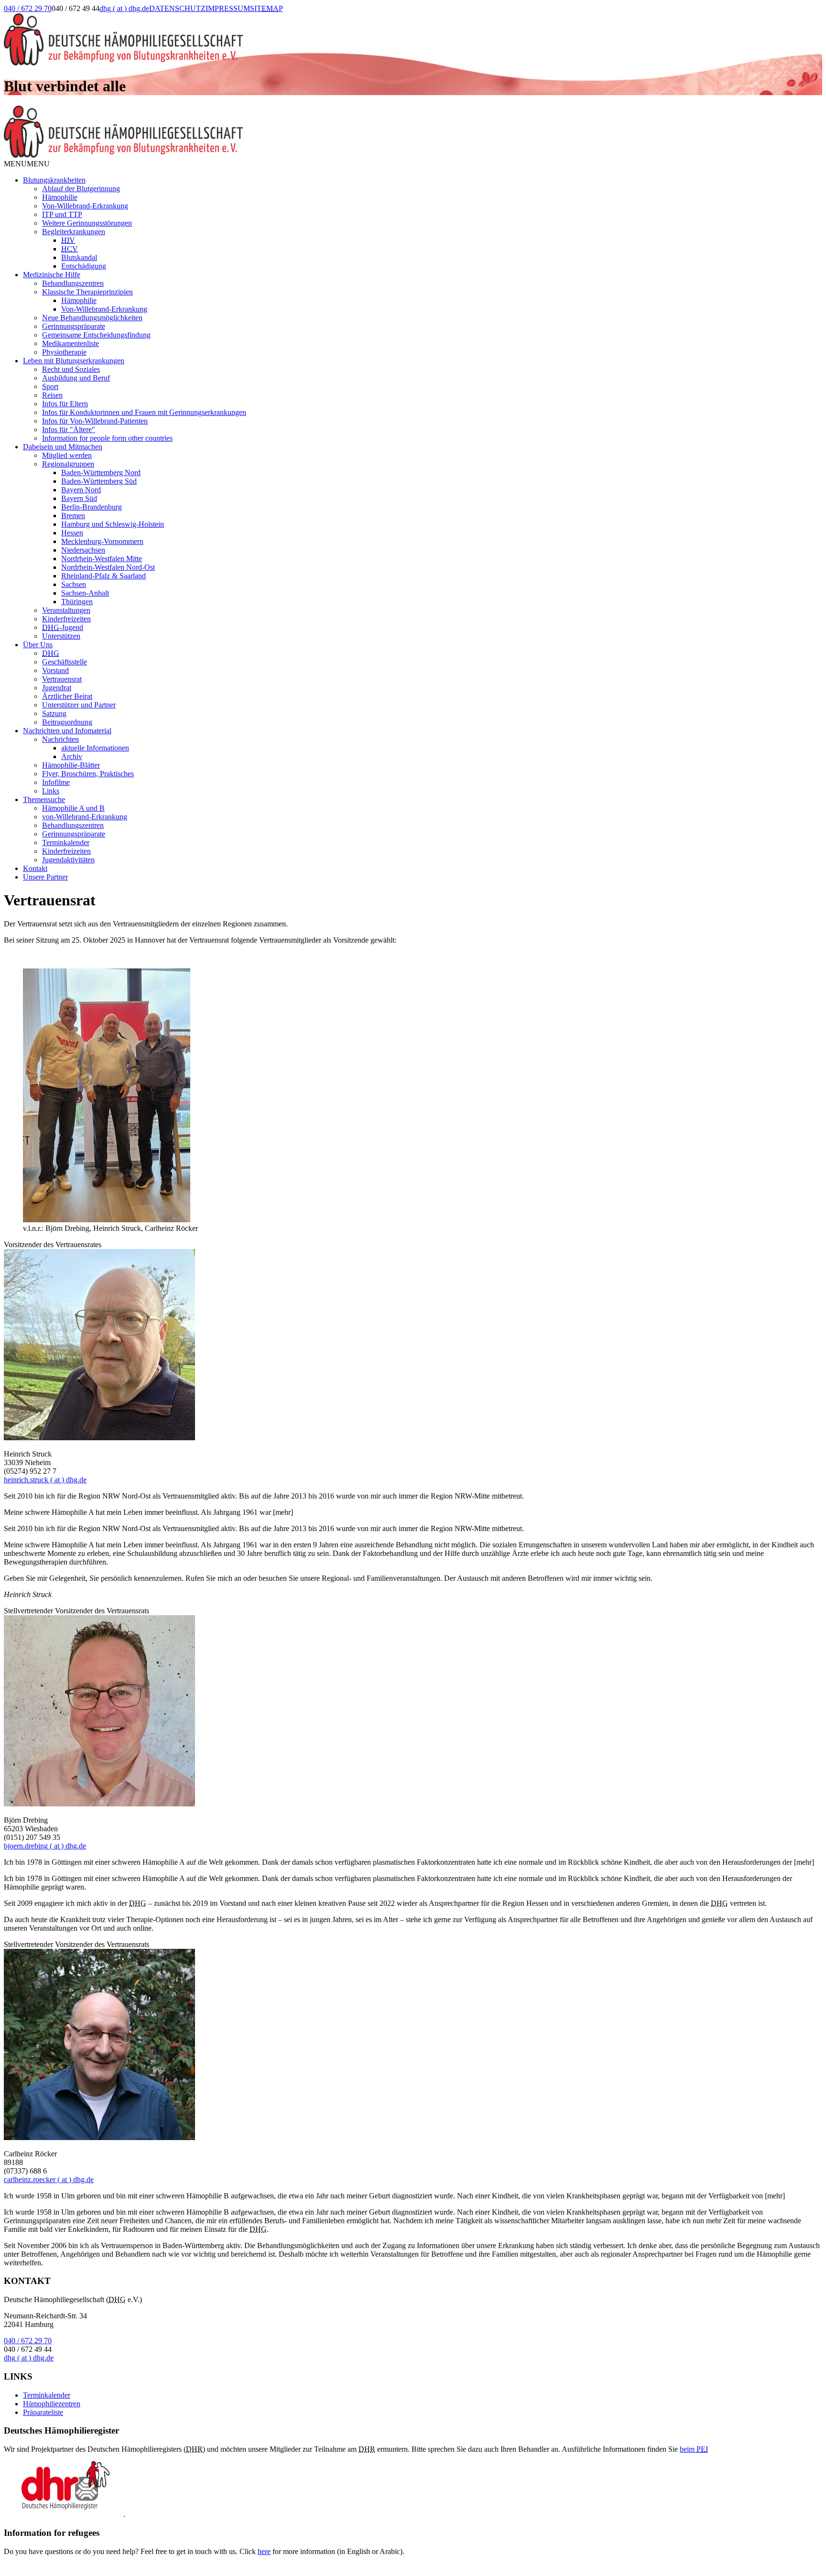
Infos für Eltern (65, 404)
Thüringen (77, 602)
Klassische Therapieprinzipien (87, 292)
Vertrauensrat (62, 679)
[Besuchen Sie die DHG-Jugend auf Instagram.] (344, 18)
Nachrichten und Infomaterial (67, 731)
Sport (50, 386)
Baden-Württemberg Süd (99, 481)
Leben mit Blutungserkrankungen (74, 361)
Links (51, 791)
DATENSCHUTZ (177, 8)
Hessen (72, 533)
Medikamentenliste (71, 343)
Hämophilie (60, 197)
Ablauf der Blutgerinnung (81, 189)
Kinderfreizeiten (66, 619)
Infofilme (56, 782)
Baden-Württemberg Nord (101, 473)
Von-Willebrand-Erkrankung (85, 206)
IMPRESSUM (228, 8)
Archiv (72, 756)
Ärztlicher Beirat (67, 696)
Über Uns (38, 645)
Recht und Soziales (71, 369)
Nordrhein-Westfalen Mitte (102, 559)
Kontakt (35, 868)
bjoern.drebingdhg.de (45, 1846)
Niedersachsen (83, 550)
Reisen (52, 395)
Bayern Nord (81, 490)
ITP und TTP (62, 214)
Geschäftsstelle (65, 662)
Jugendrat (57, 688)
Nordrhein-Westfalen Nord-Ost (108, 567)
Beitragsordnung (67, 722)
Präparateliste (43, 2412)
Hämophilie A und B (73, 808)
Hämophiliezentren (52, 2404)
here (264, 2551)
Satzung (54, 713)
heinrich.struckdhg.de (45, 1480)
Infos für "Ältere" (69, 429)
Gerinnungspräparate (74, 326)
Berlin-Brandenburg (92, 507)
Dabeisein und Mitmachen (63, 447)
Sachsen (74, 584)
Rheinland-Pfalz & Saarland (103, 576)
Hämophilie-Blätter (71, 765)
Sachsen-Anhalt (85, 593)
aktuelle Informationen (95, 748)
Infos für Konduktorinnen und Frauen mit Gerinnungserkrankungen (144, 412)
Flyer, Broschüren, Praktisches (88, 774)
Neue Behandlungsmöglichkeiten (92, 318)
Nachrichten (60, 739)
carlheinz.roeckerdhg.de (49, 2179)
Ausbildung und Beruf (76, 378)
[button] (27, 164)
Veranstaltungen (66, 610)
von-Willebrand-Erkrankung (85, 817)
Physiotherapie (64, 352)
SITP (266, 8)
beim (694, 2449)
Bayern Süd (79, 498)
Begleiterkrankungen (74, 232)
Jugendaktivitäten (68, 860)
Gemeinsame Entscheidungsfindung (96, 335)
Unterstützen (61, 636)
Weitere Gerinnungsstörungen (87, 223)
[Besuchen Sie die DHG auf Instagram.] (320, 18)
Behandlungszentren (73, 283)
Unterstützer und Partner (79, 705)
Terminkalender (66, 842)
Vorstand (55, 670)
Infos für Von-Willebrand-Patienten (95, 421)
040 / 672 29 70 (28, 8)
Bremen (73, 516)
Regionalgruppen (68, 464)
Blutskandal (79, 257)
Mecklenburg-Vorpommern (102, 541)
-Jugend (63, 627)
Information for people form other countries (107, 438)
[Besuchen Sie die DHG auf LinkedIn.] (295, 18)
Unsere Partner (45, 877)
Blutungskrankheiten (54, 180)
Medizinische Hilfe (52, 275)
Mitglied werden (67, 455)
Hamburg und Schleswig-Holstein (113, 524)
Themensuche (44, 799)
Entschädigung (84, 266)
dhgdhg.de (124, 8)
